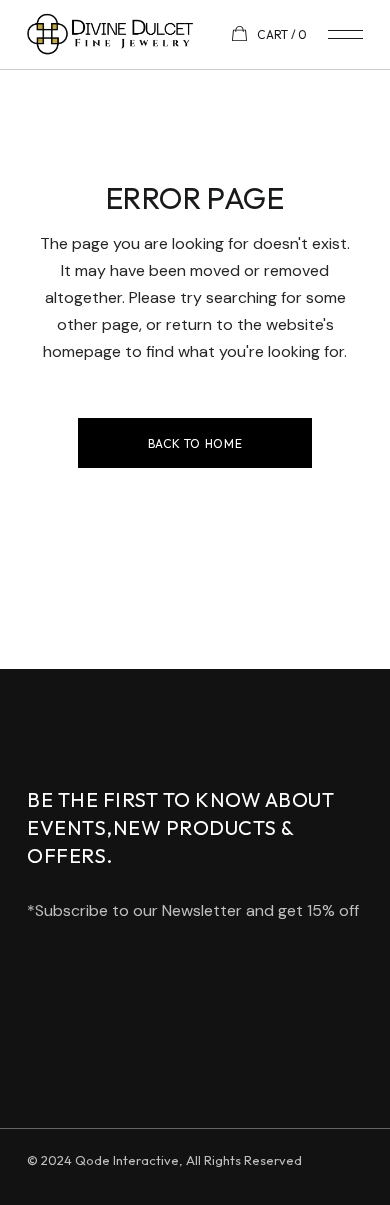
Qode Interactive (127, 1160)
